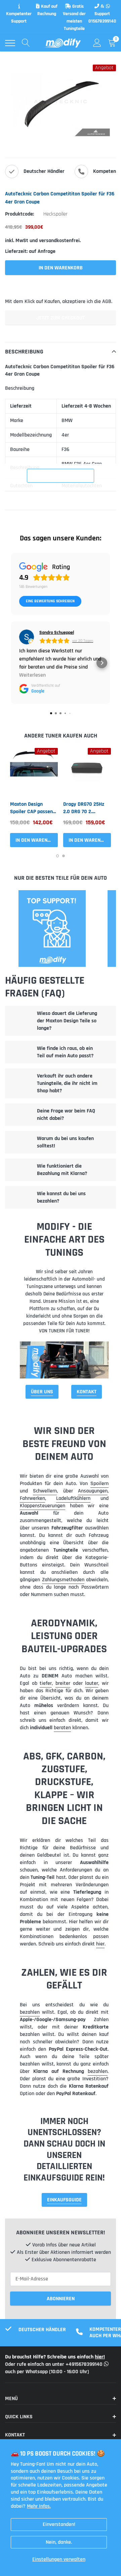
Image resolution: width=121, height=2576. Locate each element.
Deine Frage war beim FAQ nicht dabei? (66, 1115)
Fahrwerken (32, 1498)
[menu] (10, 43)
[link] (34, 772)
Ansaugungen (93, 1491)
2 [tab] (64, 856)
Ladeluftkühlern (73, 1498)
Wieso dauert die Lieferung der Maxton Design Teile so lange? (67, 1021)
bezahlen (30, 2012)
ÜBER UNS (42, 1392)
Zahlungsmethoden (63, 1580)
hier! (100, 2357)
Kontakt (87, 1392)
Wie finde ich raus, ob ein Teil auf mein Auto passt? (65, 1052)
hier (100, 1944)
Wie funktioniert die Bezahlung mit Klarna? (62, 1170)
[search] (26, 43)
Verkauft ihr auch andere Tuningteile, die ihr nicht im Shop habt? (67, 1083)
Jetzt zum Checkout (61, 318)
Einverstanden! (59, 2524)
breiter (63, 1683)
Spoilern (99, 1484)
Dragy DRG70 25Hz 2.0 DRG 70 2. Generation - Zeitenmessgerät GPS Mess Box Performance (84, 808)
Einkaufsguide (64, 2200)
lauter (92, 1683)
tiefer (46, 1683)
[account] (97, 43)
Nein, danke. (59, 2542)
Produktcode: (19, 214)
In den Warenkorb (37, 840)
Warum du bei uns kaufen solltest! (65, 1142)
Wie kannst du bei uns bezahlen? (61, 1197)
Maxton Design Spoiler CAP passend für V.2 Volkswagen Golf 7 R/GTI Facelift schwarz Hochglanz (33, 808)
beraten (62, 1728)
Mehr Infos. (39, 2506)
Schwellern (45, 1491)
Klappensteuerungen (43, 1506)
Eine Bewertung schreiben (50, 601)
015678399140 (102, 21)
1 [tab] (57, 856)
